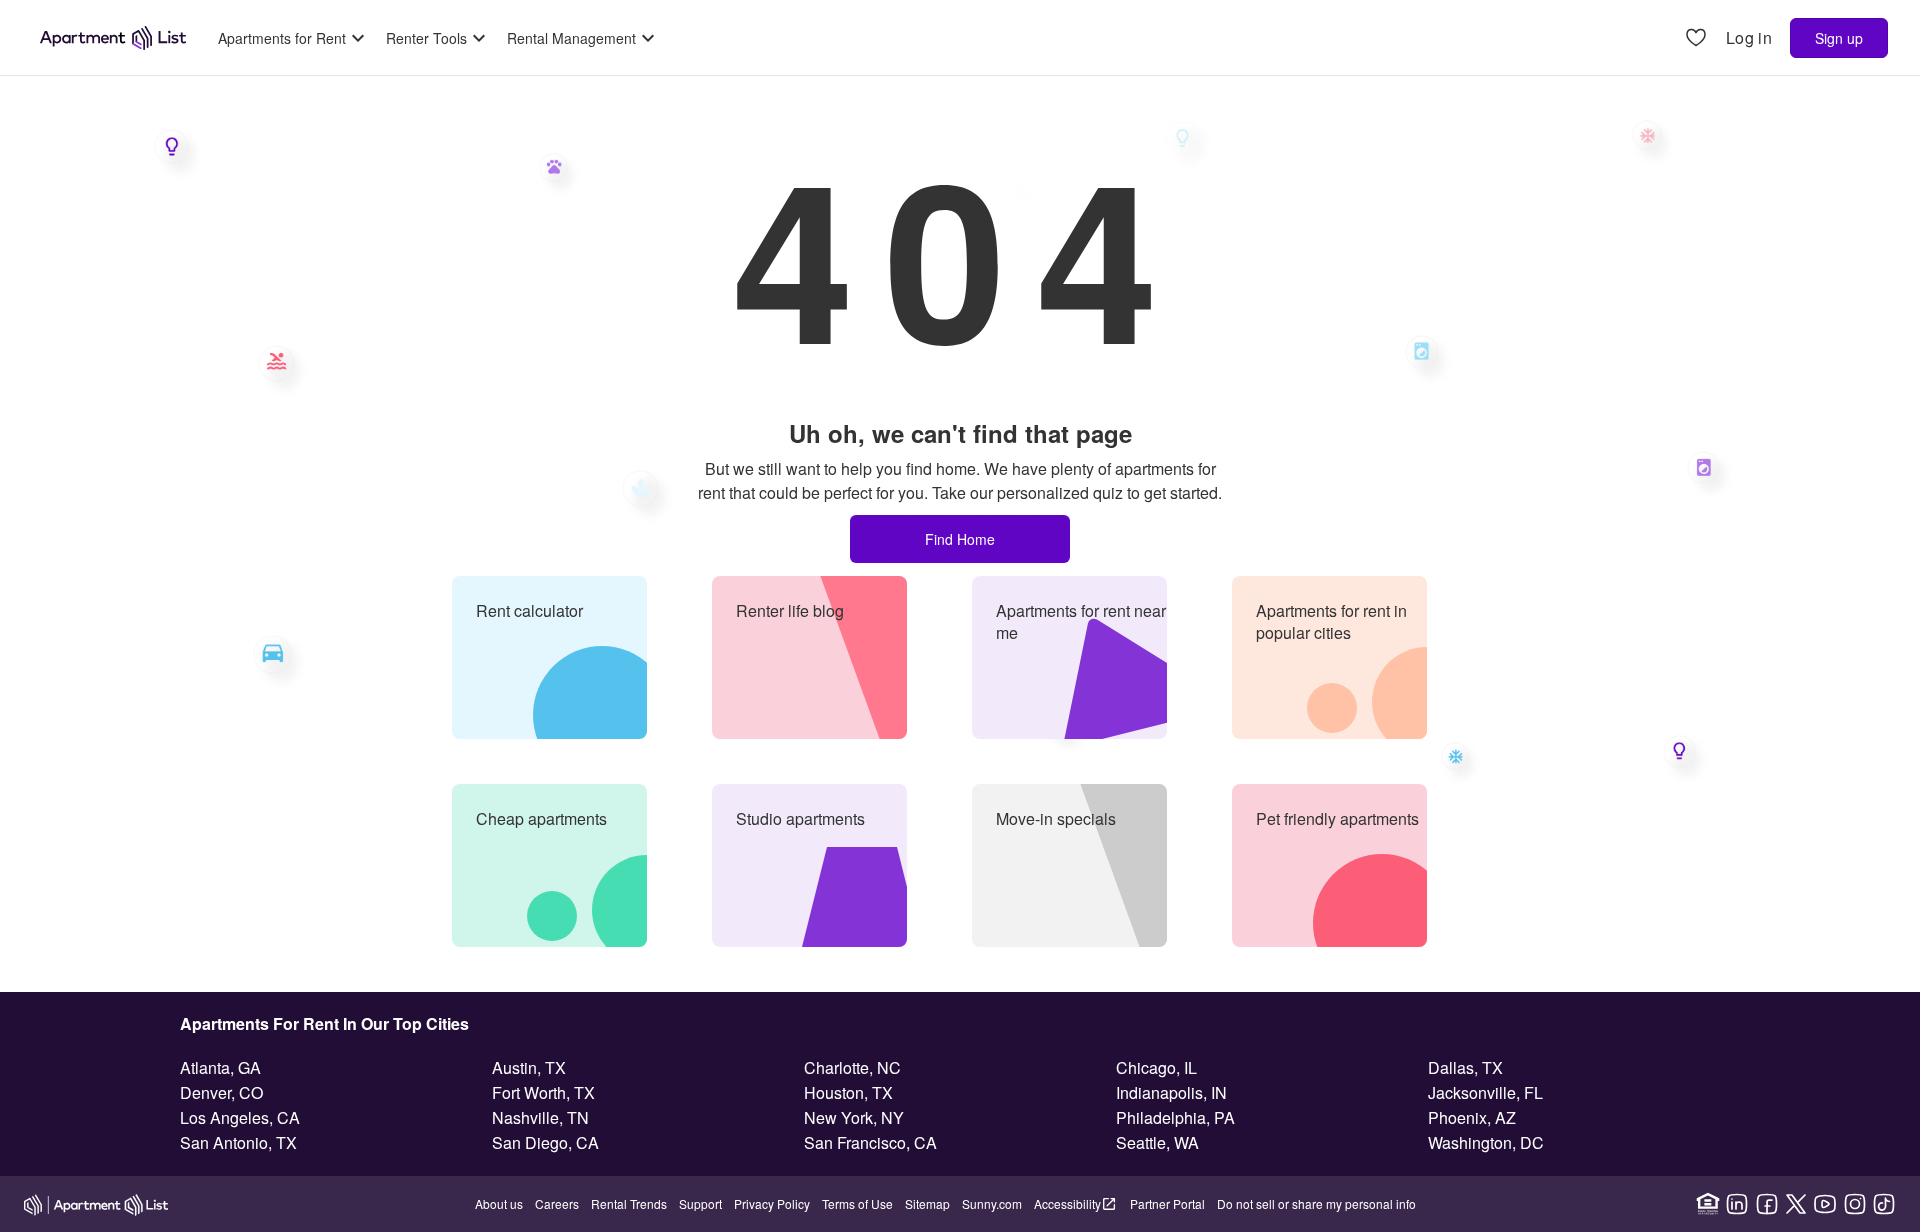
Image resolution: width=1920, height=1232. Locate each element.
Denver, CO (221, 1092)
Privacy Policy (772, 1203)
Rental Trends (629, 1203)
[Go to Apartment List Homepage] (113, 38)
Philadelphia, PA (1175, 1117)
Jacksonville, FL (1485, 1092)
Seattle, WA (1157, 1142)
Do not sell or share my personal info (1316, 1203)
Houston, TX (848, 1092)
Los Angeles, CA (240, 1117)
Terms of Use (857, 1203)
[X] (1796, 1204)
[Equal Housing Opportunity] (1708, 1204)
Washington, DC (1486, 1142)
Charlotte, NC (852, 1067)
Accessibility (1067, 1203)
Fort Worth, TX (543, 1092)
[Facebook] (1767, 1204)
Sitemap (927, 1203)
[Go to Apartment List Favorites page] (1696, 38)
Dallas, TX (1465, 1067)
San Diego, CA (545, 1142)
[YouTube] (1825, 1204)
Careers (557, 1203)
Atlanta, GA (220, 1067)
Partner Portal (1167, 1203)
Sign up (1839, 38)
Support (700, 1203)
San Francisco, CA (870, 1142)
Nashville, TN (540, 1117)
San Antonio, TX (238, 1142)
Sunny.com (992, 1203)
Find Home (960, 539)
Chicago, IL (1156, 1067)
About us (499, 1203)
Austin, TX (529, 1067)
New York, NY (854, 1117)
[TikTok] (1884, 1204)
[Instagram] (1855, 1204)
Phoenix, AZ (1472, 1117)
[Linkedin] (1737, 1204)
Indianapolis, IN (1171, 1092)
